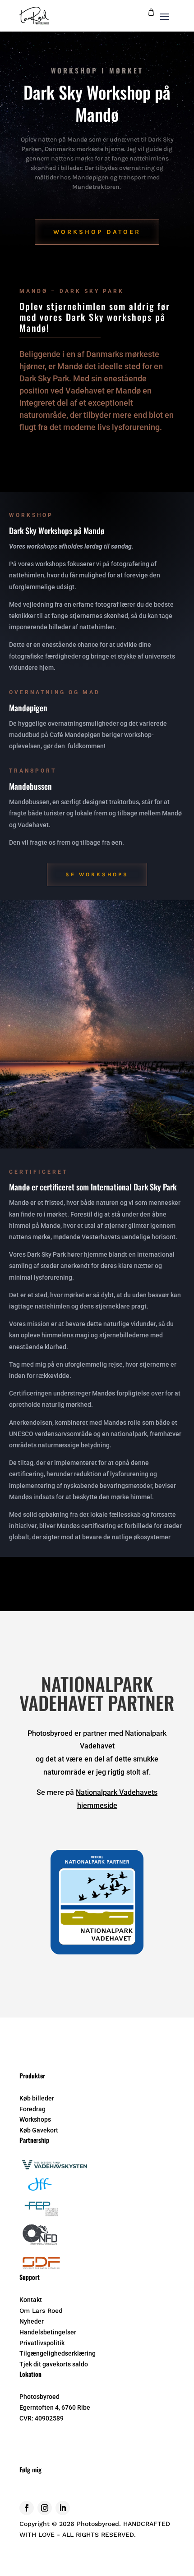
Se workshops (97, 874)
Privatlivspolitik (42, 2343)
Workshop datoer (97, 232)
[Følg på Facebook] (27, 2508)
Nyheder (32, 2321)
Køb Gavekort (39, 2130)
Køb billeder (37, 2098)
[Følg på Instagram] (45, 2508)
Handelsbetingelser (48, 2332)
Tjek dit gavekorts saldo (54, 2364)
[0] (151, 14)
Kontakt (31, 2300)
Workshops (35, 2119)
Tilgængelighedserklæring (58, 2353)
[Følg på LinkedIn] (63, 2508)
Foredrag (32, 2109)
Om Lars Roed (41, 2311)
